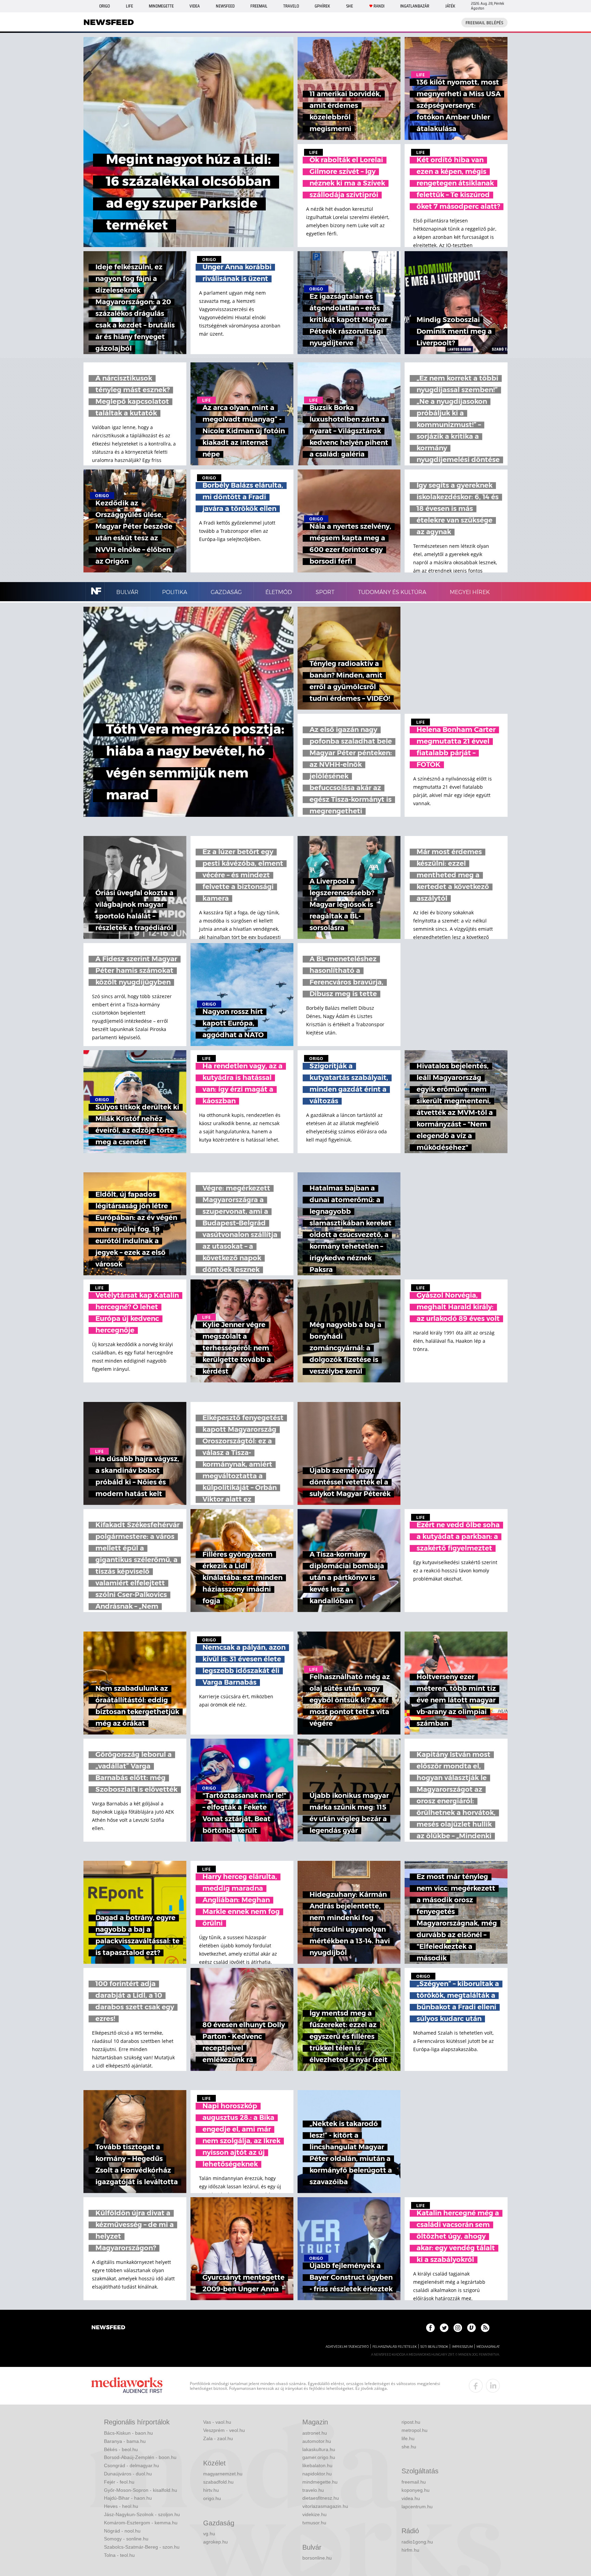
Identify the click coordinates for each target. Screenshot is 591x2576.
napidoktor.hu (317, 2474)
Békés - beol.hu (121, 2449)
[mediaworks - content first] (127, 2386)
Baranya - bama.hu (125, 2441)
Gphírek (322, 6)
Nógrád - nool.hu (122, 2531)
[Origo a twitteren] (444, 2328)
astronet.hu (315, 2433)
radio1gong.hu (417, 2542)
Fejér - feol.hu (119, 2482)
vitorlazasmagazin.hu (325, 2506)
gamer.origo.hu (319, 2457)
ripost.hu (411, 2422)
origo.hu (212, 2498)
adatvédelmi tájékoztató (347, 2347)
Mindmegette (161, 6)
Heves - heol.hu (121, 2506)
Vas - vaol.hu (217, 2422)
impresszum (462, 2347)
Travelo (291, 6)
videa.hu (411, 2498)
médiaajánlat (488, 2347)
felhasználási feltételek (395, 2347)
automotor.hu (317, 2441)
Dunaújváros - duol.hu (128, 2474)
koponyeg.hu (416, 2490)
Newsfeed (225, 6)
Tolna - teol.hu (119, 2555)
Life (129, 6)
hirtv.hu (211, 2490)
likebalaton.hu (317, 2465)
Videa (195, 6)
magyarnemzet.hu (223, 2474)
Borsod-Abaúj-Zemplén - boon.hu (140, 2457)
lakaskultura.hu (319, 2449)
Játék (450, 6)
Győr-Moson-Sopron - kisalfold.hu (141, 2490)
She (350, 6)
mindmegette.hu (320, 2482)
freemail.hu (414, 2482)
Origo (104, 6)
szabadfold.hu (218, 2482)
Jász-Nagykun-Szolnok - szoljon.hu (142, 2514)
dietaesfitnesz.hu (321, 2498)
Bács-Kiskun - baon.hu (128, 2433)
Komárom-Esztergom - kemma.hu (141, 2523)
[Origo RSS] (485, 2328)
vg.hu (209, 2534)
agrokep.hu (215, 2542)
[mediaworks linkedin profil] (493, 2386)
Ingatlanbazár (415, 6)
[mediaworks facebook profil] (476, 2386)
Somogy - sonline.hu (126, 2539)
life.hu (408, 2438)
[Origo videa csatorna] (471, 2328)
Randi (379, 6)
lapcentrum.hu (417, 2507)
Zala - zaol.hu (218, 2438)
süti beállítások (434, 2347)
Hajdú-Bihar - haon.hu (128, 2498)
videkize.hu (314, 2514)
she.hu (409, 2447)
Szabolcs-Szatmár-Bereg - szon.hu (142, 2547)
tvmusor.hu (314, 2523)
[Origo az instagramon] (458, 2328)
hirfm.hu (410, 2550)
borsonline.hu (317, 2558)
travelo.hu (313, 2490)
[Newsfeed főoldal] (108, 2328)
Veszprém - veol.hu (224, 2430)
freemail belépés (484, 23)
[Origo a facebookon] (430, 2328)
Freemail (259, 6)
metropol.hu (415, 2430)
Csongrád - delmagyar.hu (132, 2465)
